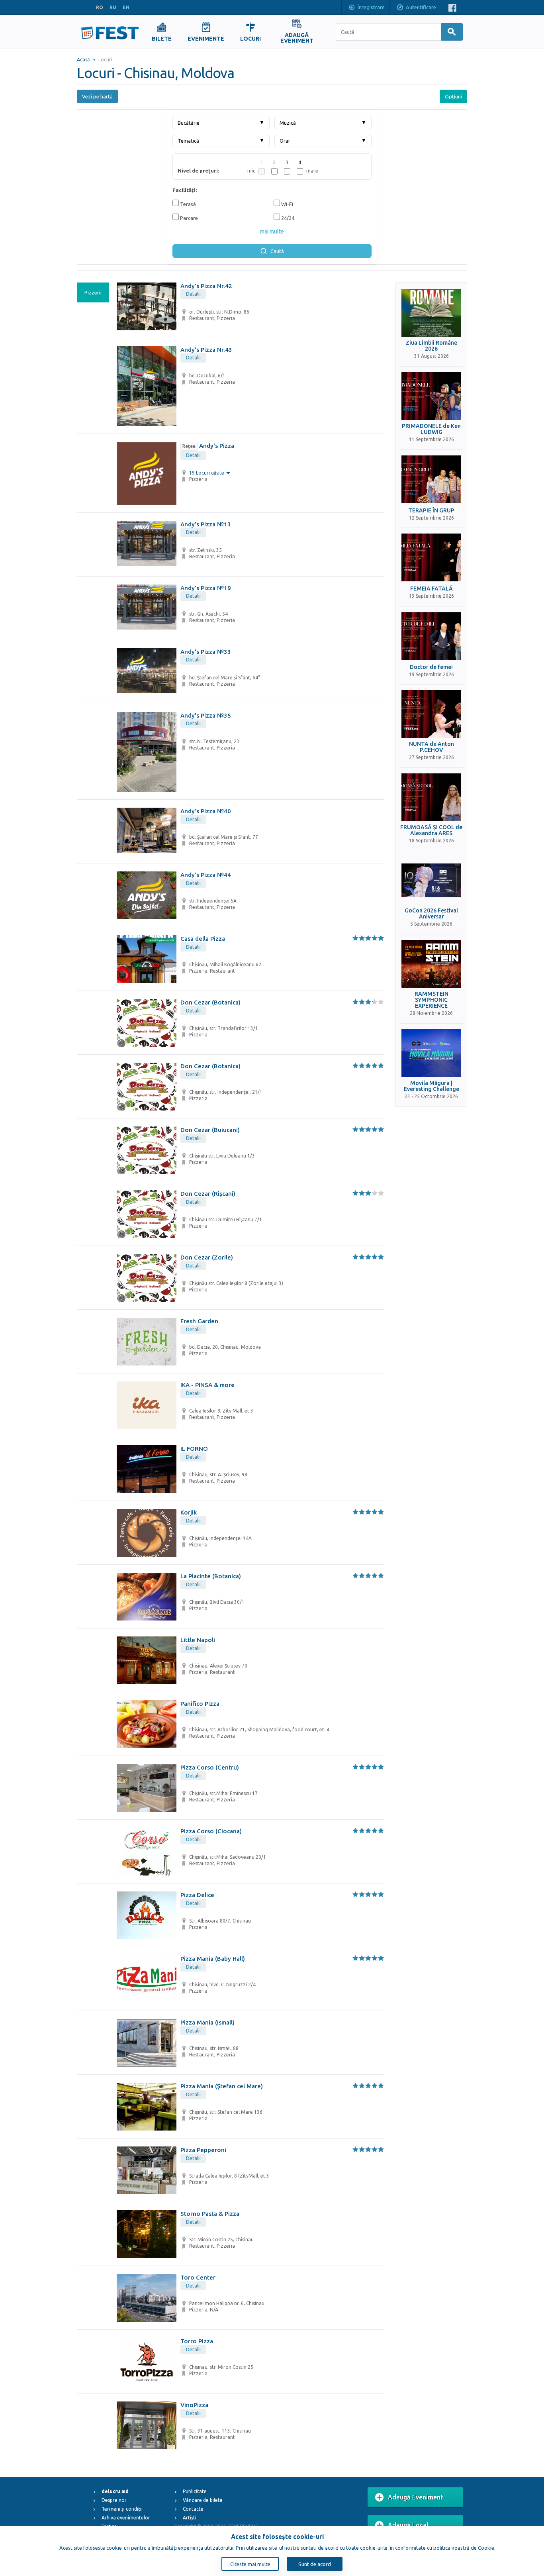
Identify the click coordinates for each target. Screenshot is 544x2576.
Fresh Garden (199, 1321)
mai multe (272, 232)
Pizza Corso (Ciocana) (211, 1831)
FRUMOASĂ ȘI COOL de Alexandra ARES (431, 830)
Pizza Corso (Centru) (210, 1767)
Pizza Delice (197, 1895)
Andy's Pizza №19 (206, 588)
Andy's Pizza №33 (206, 652)
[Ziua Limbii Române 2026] (431, 313)
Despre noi (114, 2500)
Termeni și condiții (122, 2509)
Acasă (83, 60)
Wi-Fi (287, 204)
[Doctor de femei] (431, 636)
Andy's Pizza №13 (206, 524)
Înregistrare (371, 7)
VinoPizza (194, 2405)
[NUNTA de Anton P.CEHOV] (431, 714)
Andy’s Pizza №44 (206, 875)
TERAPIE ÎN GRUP (431, 511)
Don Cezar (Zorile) (207, 1257)
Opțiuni (453, 96)
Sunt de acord (315, 2564)
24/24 (287, 218)
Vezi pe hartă (97, 96)
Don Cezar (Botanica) (210, 1002)
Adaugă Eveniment (416, 2497)
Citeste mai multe (250, 2564)
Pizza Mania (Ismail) (207, 2022)
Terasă (187, 204)
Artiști (190, 2518)
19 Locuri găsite (207, 473)
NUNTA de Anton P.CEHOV (431, 747)
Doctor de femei (431, 667)
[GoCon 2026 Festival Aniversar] (431, 881)
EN (126, 7)
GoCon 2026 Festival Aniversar (431, 914)
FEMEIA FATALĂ (431, 589)
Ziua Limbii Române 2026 (431, 346)
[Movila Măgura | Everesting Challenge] (431, 1053)
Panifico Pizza (200, 1704)
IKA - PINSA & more (207, 1385)
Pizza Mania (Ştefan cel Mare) (222, 2086)
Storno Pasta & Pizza (210, 2214)
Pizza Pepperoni (203, 2150)
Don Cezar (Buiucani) (210, 1130)
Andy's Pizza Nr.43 (206, 350)
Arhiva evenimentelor (126, 2518)
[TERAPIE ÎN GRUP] (431, 479)
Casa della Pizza (203, 939)
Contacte (193, 2509)
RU (113, 7)
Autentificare (421, 7)
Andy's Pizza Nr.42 (206, 286)
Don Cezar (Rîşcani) (208, 1194)
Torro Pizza (197, 2341)
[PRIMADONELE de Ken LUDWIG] (431, 396)
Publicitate (195, 2491)
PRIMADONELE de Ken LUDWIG (431, 429)
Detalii (193, 294)
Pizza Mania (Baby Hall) (213, 1959)
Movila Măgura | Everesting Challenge (431, 1086)
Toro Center (198, 2277)
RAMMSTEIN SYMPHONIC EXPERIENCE (431, 1000)
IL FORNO (194, 1449)
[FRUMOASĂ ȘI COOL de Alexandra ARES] (431, 797)
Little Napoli (198, 1640)
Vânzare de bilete (203, 2500)
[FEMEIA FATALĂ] (431, 557)
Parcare (188, 218)
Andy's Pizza (208, 446)
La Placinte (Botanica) (211, 1576)
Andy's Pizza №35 (206, 715)
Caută (277, 251)
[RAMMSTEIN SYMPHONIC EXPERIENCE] (431, 964)
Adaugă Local (408, 2525)
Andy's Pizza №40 (206, 811)
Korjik (189, 1512)
